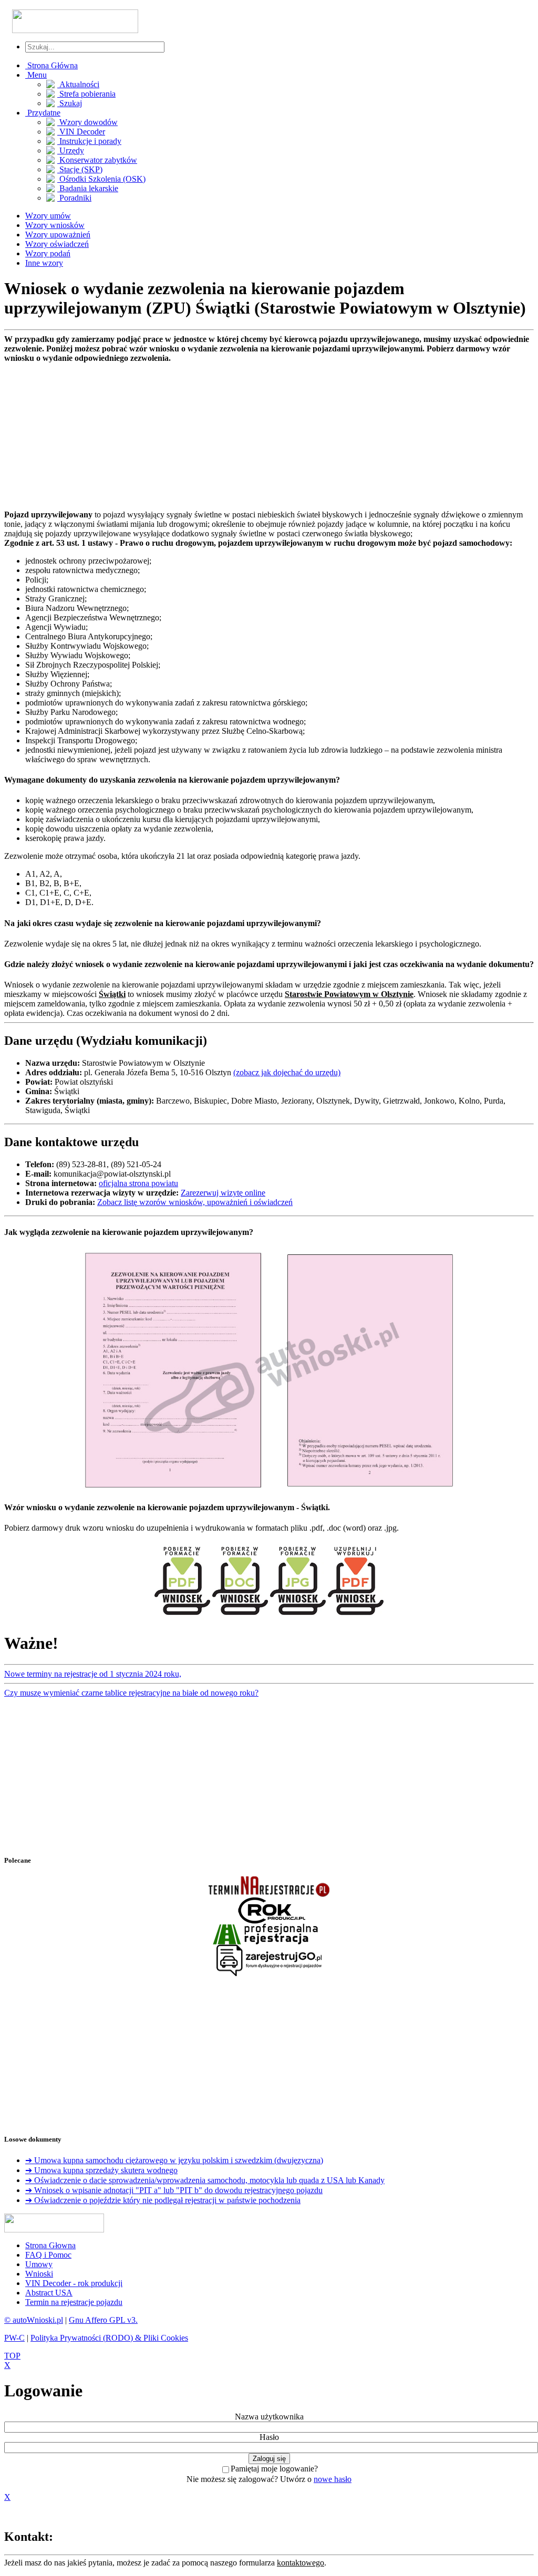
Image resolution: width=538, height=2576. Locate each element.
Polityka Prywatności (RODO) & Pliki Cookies (109, 2338)
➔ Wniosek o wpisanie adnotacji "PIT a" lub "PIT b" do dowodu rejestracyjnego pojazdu (174, 2190)
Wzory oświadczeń (57, 244)
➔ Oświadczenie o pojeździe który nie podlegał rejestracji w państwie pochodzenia (163, 2200)
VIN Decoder (81, 132)
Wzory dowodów (87, 122)
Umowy (39, 2264)
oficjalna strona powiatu (138, 1183)
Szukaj (70, 103)
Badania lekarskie (88, 188)
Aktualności (78, 84)
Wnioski (39, 2274)
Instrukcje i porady (89, 141)
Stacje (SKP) (80, 169)
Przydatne (43, 113)
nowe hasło (333, 2479)
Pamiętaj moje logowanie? (274, 2469)
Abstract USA (49, 2293)
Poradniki (74, 198)
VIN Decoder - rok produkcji (74, 2283)
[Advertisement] (269, 437)
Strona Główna (51, 65)
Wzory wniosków (55, 225)
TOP (12, 2356)
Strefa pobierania (86, 94)
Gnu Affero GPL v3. (103, 2320)
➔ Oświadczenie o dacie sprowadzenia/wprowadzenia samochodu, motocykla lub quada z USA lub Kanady (205, 2180)
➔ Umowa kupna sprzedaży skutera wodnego (101, 2170)
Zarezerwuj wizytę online (223, 1193)
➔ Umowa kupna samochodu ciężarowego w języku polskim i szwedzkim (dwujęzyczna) (174, 2160)
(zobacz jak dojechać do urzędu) (287, 1072)
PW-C (14, 2338)
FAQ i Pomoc (48, 2255)
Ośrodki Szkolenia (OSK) (101, 179)
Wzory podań (48, 253)
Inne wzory (44, 263)
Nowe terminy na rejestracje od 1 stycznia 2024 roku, (93, 1674)
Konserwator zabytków (97, 160)
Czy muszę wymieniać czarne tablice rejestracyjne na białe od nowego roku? (131, 1693)
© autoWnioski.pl (34, 2320)
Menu (36, 75)
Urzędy (71, 150)
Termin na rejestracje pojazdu (74, 2302)
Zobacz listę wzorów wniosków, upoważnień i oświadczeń (195, 1202)
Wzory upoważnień (58, 235)
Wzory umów (48, 216)
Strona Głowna (50, 2245)
